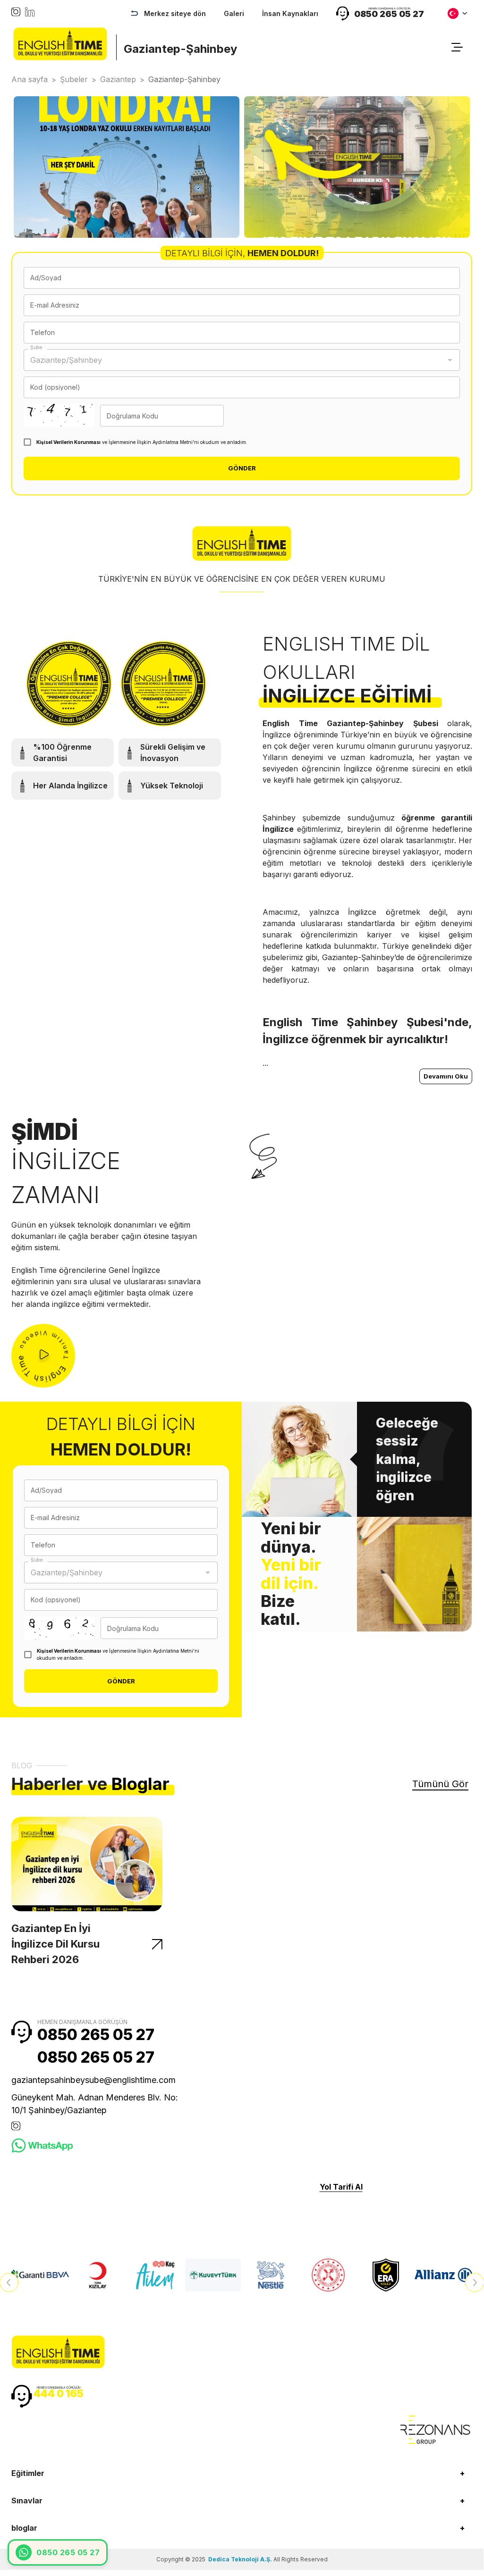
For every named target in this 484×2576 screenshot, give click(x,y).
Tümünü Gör (440, 1784)
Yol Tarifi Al (341, 2187)
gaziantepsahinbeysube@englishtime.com (93, 2080)
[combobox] (235, 360)
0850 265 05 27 (96, 2035)
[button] (242, 2473)
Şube (36, 347)
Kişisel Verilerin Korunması (68, 442)
